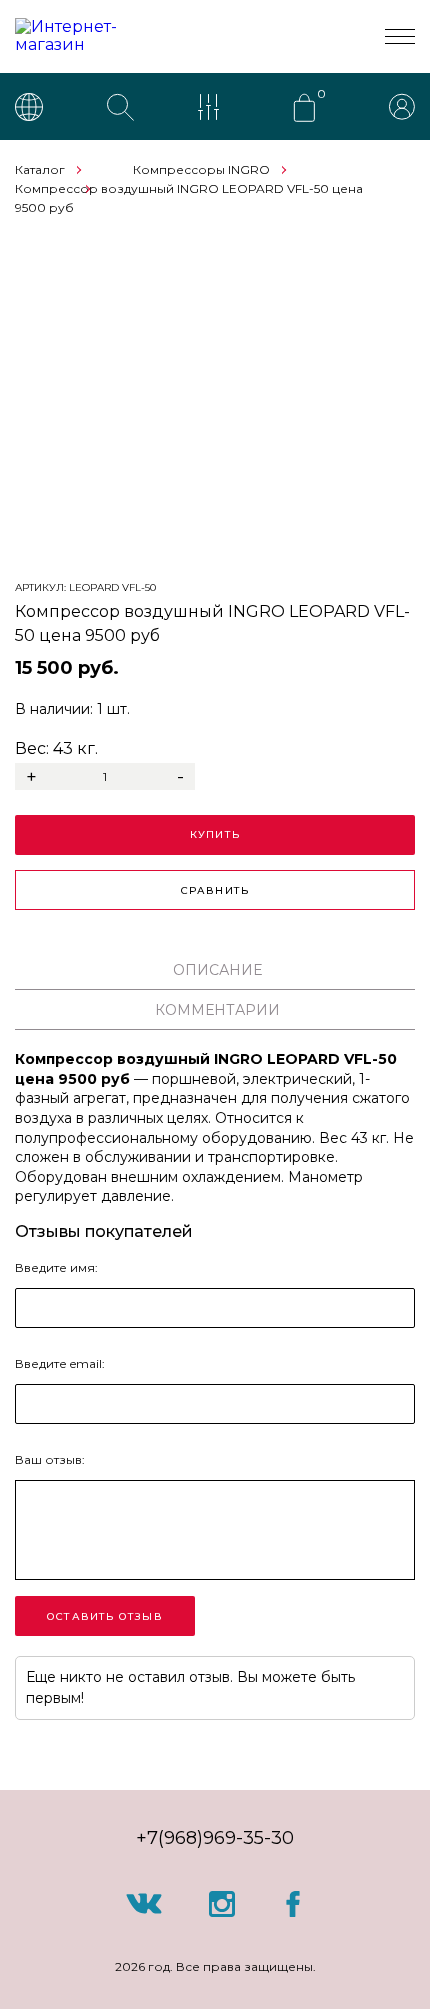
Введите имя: (56, 1267)
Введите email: (60, 1363)
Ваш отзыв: (50, 1459)
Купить (215, 834)
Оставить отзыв (105, 1616)
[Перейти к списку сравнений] (213, 109)
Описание (217, 970)
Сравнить (215, 890)
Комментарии (217, 1010)
